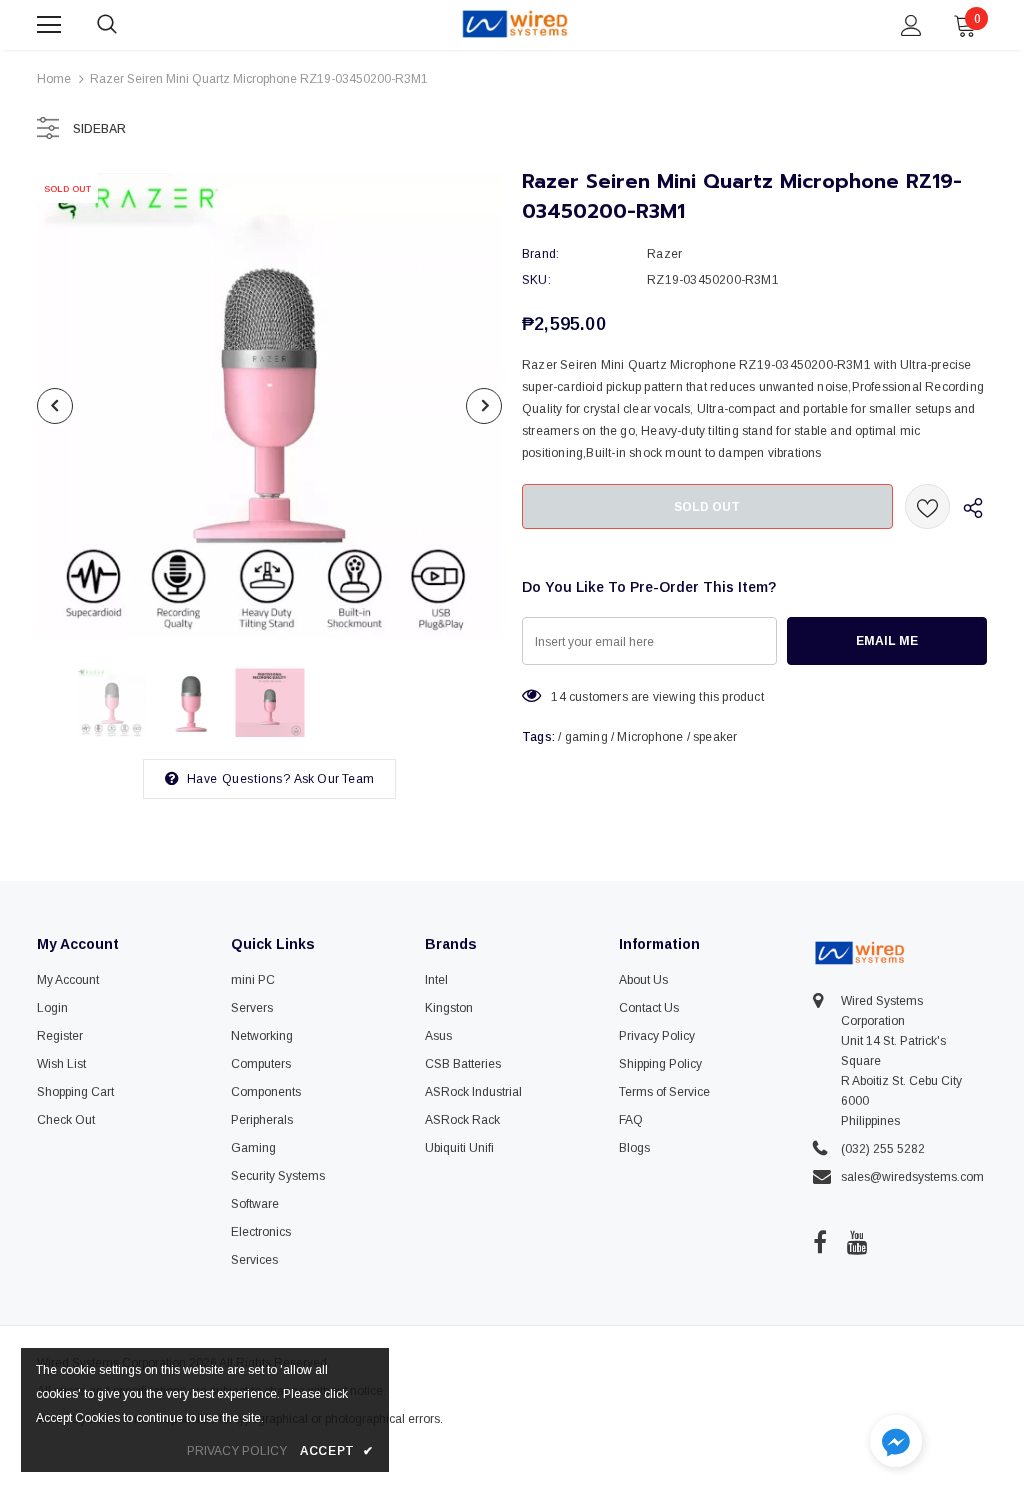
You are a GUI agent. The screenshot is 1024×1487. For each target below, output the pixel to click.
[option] (269, 405)
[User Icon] (911, 25)
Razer (664, 254)
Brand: (540, 254)
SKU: (536, 280)
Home (54, 79)
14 (558, 697)
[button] (896, 1443)
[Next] (484, 406)
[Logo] (515, 24)
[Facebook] (820, 1242)
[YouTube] (857, 1242)
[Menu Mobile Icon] (49, 25)
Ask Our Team (334, 779)
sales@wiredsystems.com (912, 1177)
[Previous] (55, 406)
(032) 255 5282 (883, 1149)
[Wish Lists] (927, 506)
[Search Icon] (127, 25)
